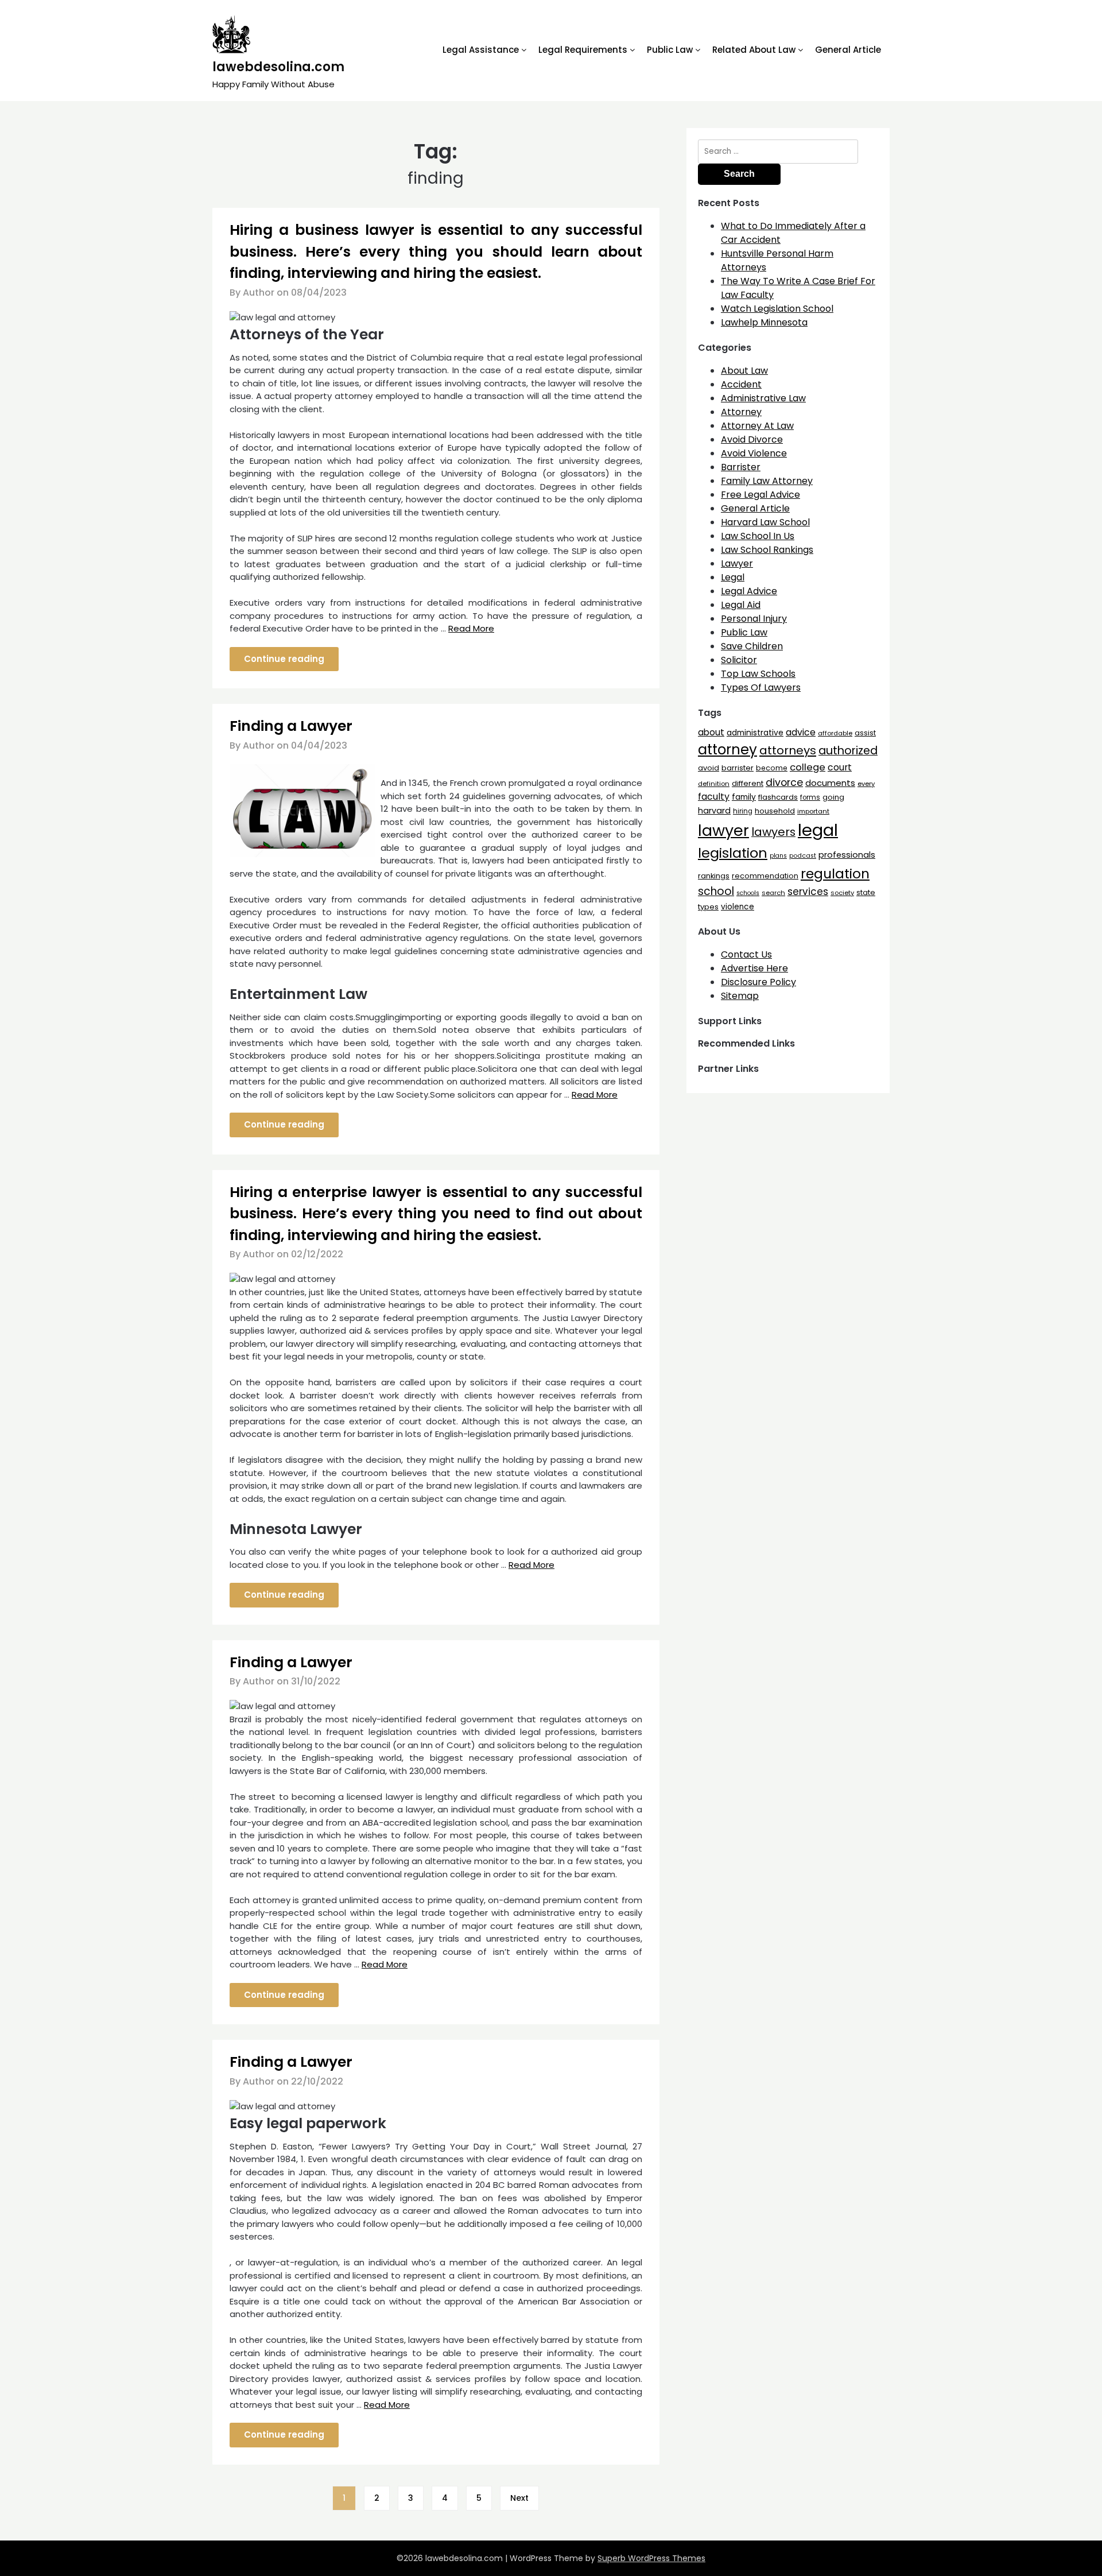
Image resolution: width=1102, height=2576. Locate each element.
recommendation (765, 876)
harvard (714, 811)
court (840, 767)
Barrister (741, 467)
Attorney (741, 412)
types (708, 907)
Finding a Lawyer (291, 726)
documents (830, 783)
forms (810, 797)
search (773, 893)
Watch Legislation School (777, 309)
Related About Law (754, 50)
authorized (848, 751)
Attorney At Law (757, 426)
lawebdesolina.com (278, 67)
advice (801, 732)
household (775, 811)
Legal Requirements (583, 50)
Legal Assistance (481, 50)
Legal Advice (749, 591)
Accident (741, 384)
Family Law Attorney (767, 481)
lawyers (773, 832)
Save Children (752, 646)
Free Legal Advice (760, 495)
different (748, 783)
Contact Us (746, 954)
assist (865, 733)
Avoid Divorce (752, 439)
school (716, 891)
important (813, 811)
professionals (847, 855)
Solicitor (739, 660)
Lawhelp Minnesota (764, 322)
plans (778, 856)
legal (818, 830)
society (842, 893)
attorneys (788, 750)
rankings (714, 876)
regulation (835, 873)
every (866, 784)
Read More (471, 628)
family (744, 797)
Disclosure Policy (758, 982)
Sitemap (740, 996)
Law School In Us (758, 536)
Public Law (670, 50)
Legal (733, 577)
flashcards (778, 797)
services (808, 892)
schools (748, 893)
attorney (727, 749)
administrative (755, 733)
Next (519, 2498)
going (833, 797)
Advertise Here (754, 968)
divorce (784, 783)
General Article (848, 50)
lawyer (723, 830)
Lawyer (737, 563)
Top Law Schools (758, 674)
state (866, 892)
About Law (744, 371)
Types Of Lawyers (761, 687)
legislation (733, 853)
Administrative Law (763, 398)
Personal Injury (754, 619)
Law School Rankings (767, 550)
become (772, 768)
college (808, 767)
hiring (743, 811)
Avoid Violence (754, 453)
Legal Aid (741, 605)
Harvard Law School (765, 522)
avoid (709, 768)
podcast (803, 856)
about (711, 732)
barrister (738, 768)
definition (714, 784)
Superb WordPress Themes (651, 2558)
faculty (714, 797)
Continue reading (284, 659)
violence (738, 907)
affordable (835, 733)
